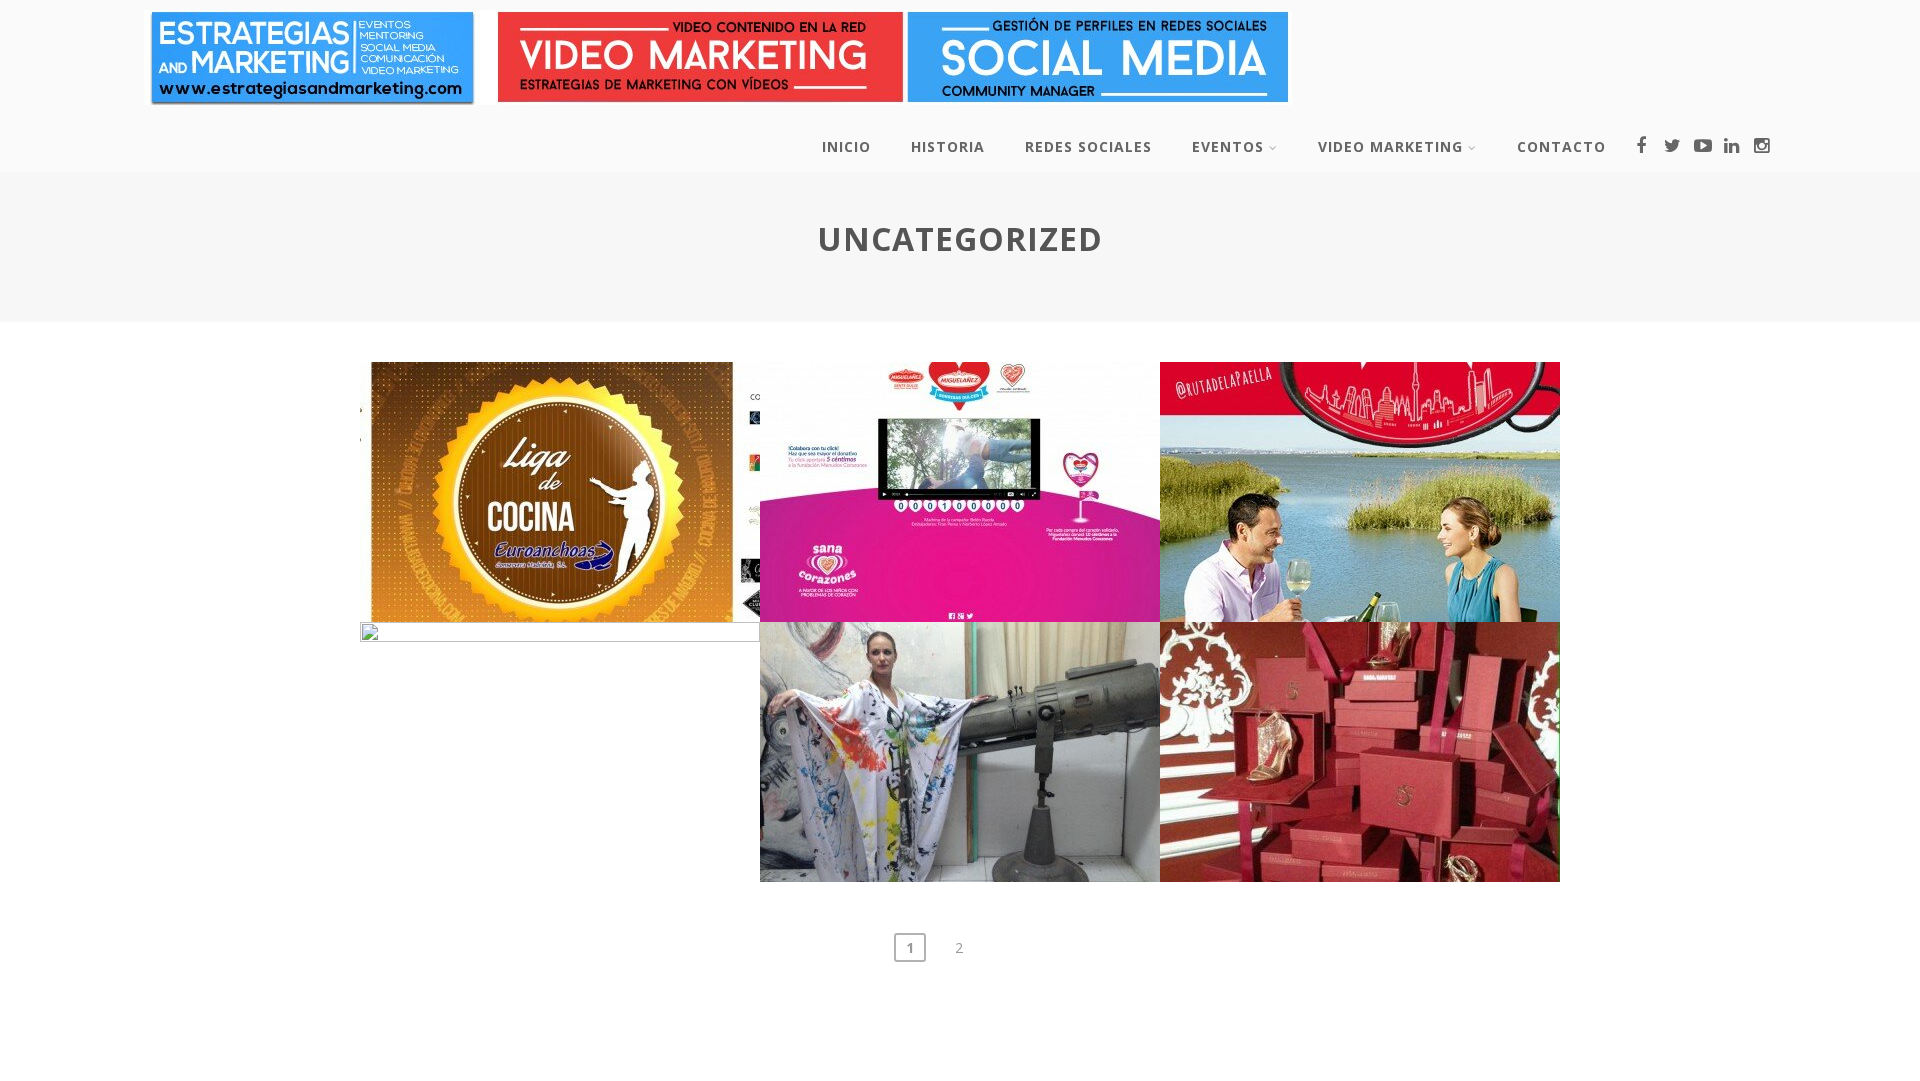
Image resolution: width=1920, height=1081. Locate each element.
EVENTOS (1228, 146)
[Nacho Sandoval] (718, 109)
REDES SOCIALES (1088, 146)
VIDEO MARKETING (1390, 146)
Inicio (846, 146)
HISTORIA (948, 146)
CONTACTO (1561, 146)
